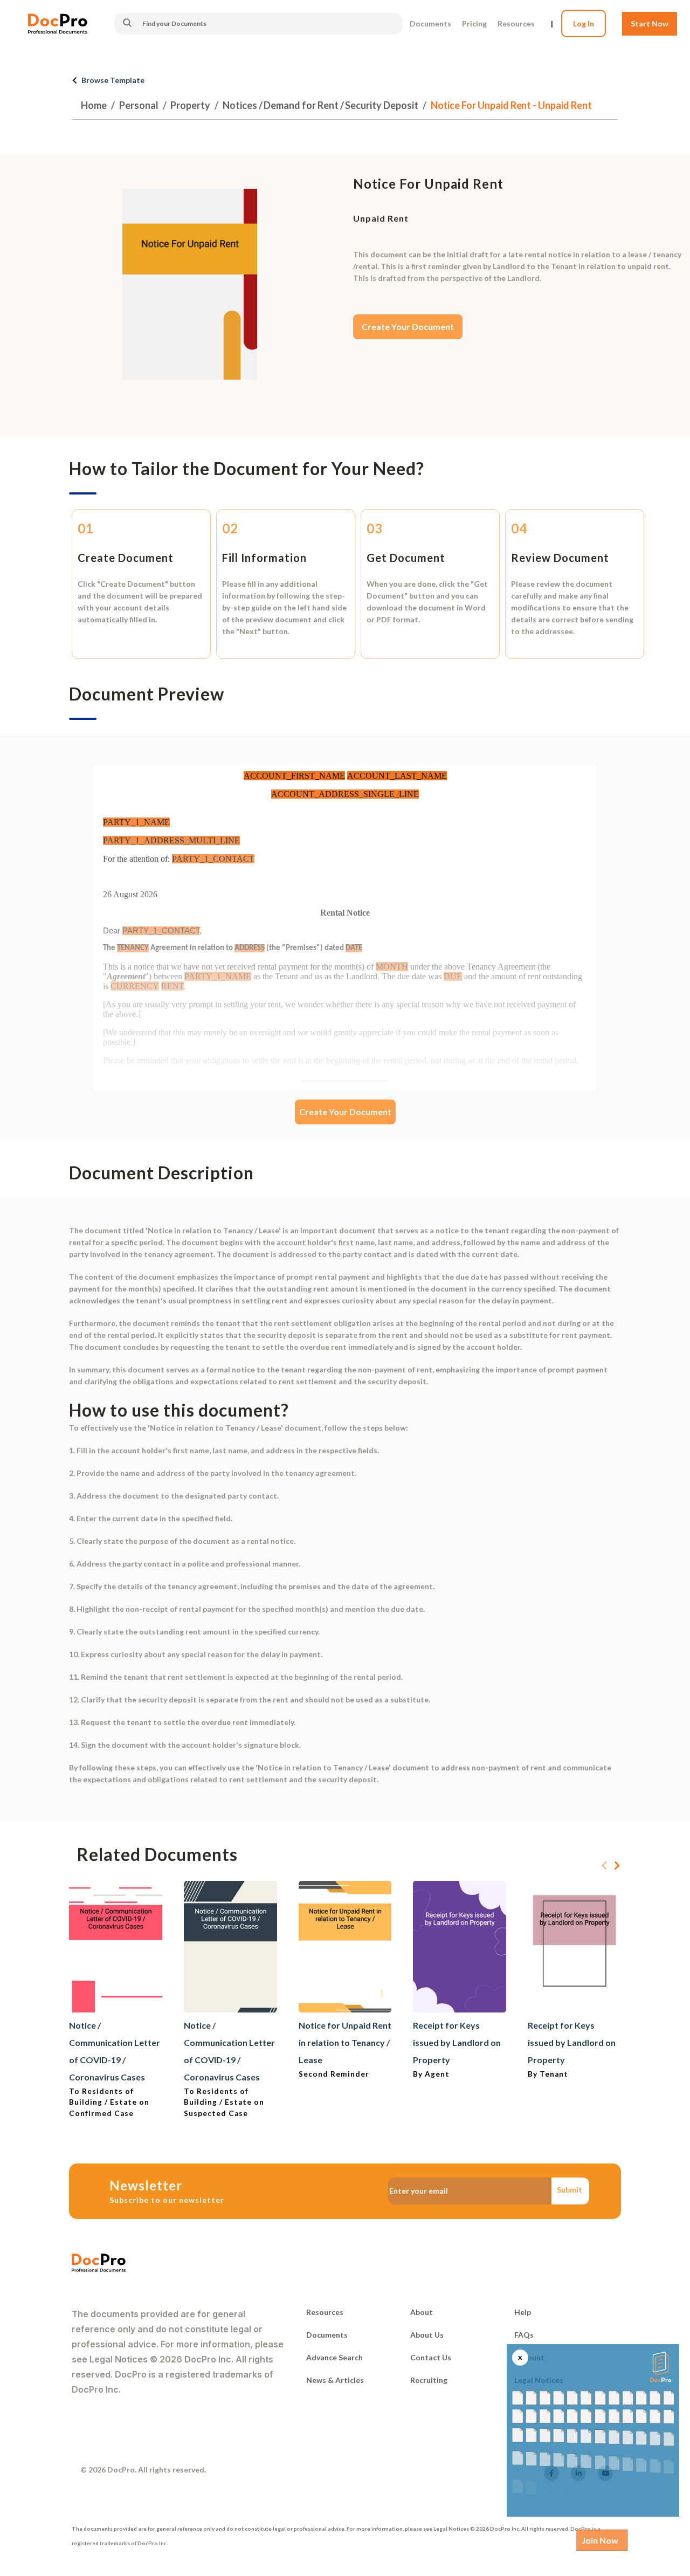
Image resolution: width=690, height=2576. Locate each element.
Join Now (600, 2540)
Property (190, 105)
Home (94, 105)
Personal (139, 105)
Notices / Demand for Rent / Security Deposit (320, 105)
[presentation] (604, 1866)
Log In (584, 23)
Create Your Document (408, 327)
